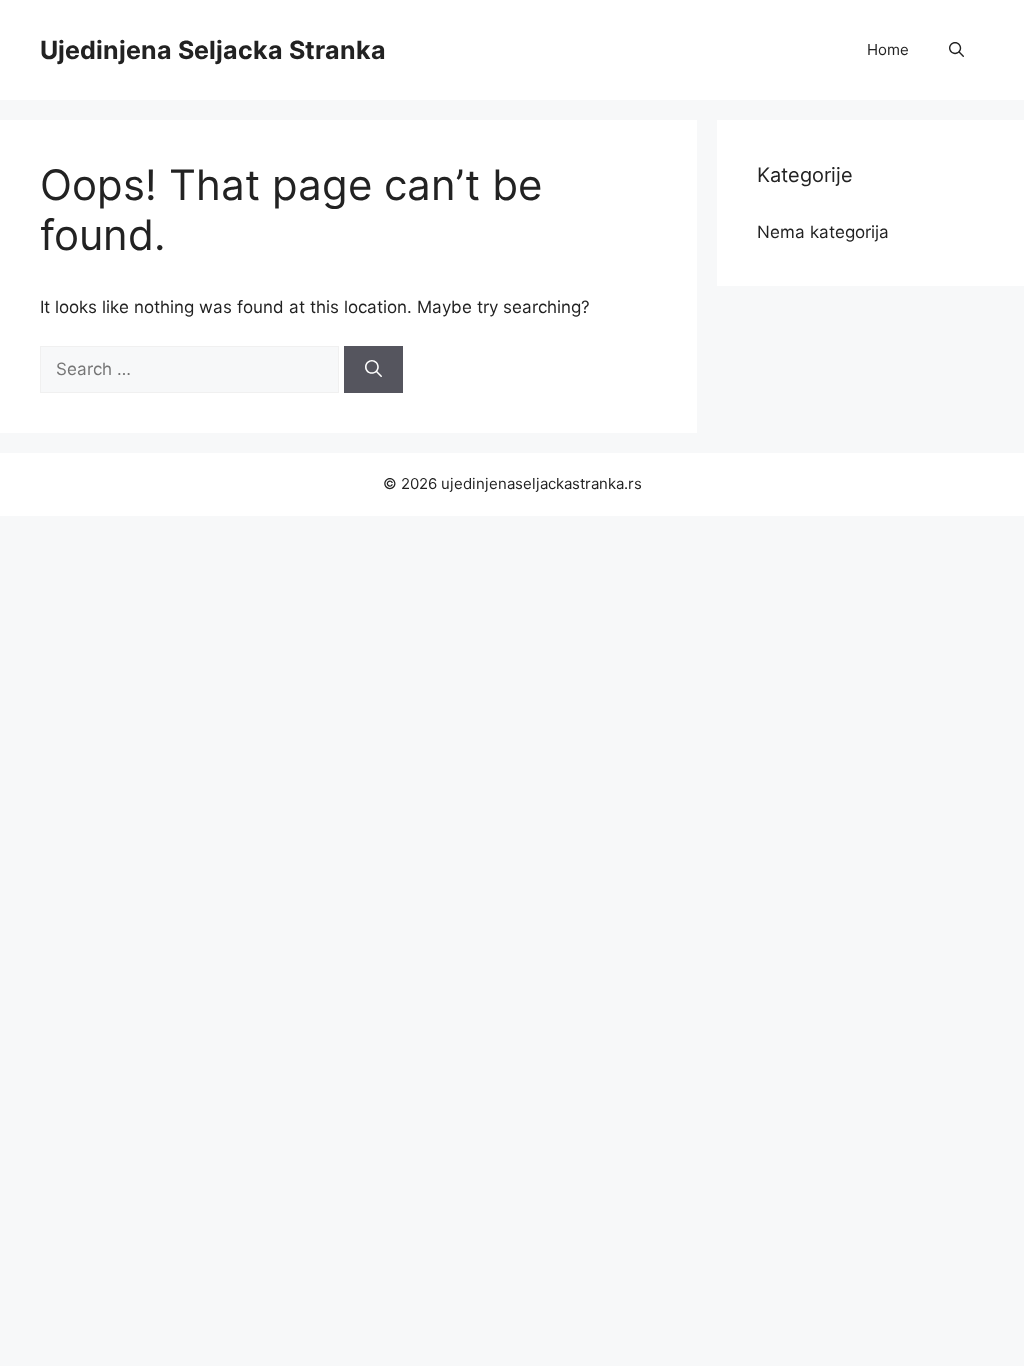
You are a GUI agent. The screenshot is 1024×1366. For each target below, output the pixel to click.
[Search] (373, 370)
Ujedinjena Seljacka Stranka (213, 50)
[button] (956, 50)
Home (888, 49)
